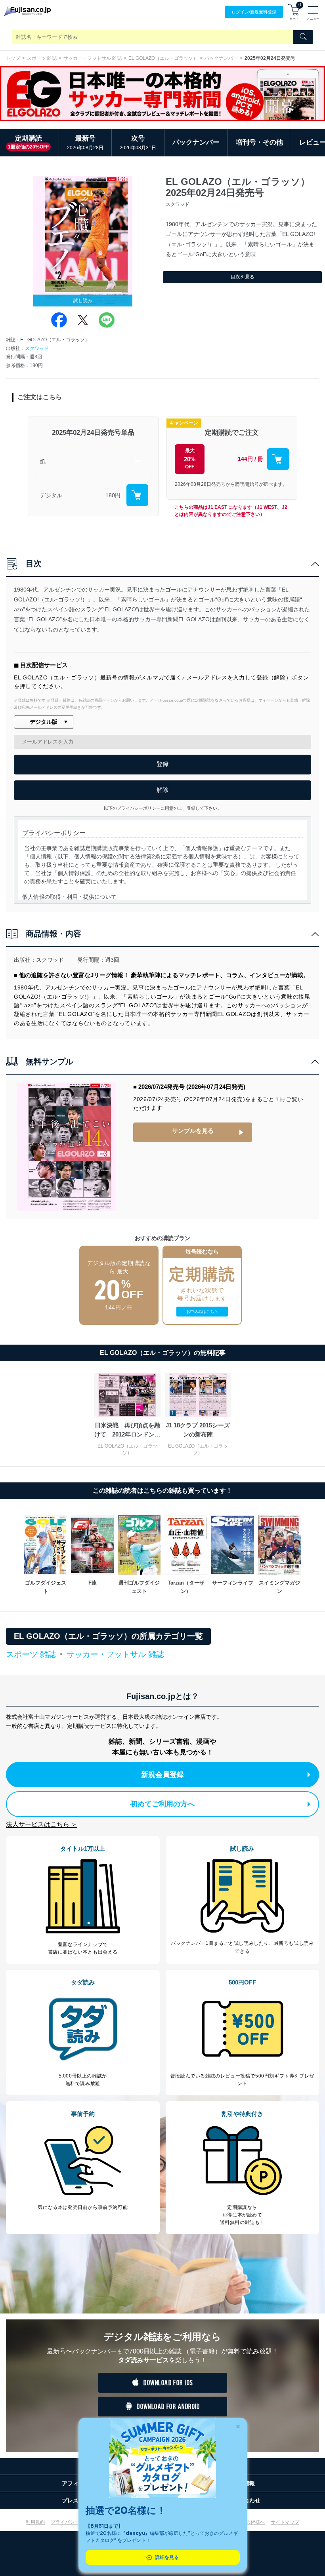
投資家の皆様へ (248, 2522)
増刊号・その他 (259, 142)
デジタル (51, 495)
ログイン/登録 (254, 12)
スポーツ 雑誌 (42, 58)
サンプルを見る (193, 1131)
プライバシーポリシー (75, 2522)
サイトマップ (285, 2522)
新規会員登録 (162, 1775)
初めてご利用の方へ (162, 1804)
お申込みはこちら (202, 1312)
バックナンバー (221, 58)
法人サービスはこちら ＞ (42, 1824)
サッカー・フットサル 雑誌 (93, 58)
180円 (113, 495)
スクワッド (37, 348)
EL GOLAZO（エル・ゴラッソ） (163, 58)
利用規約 (35, 2522)
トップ (13, 58)
